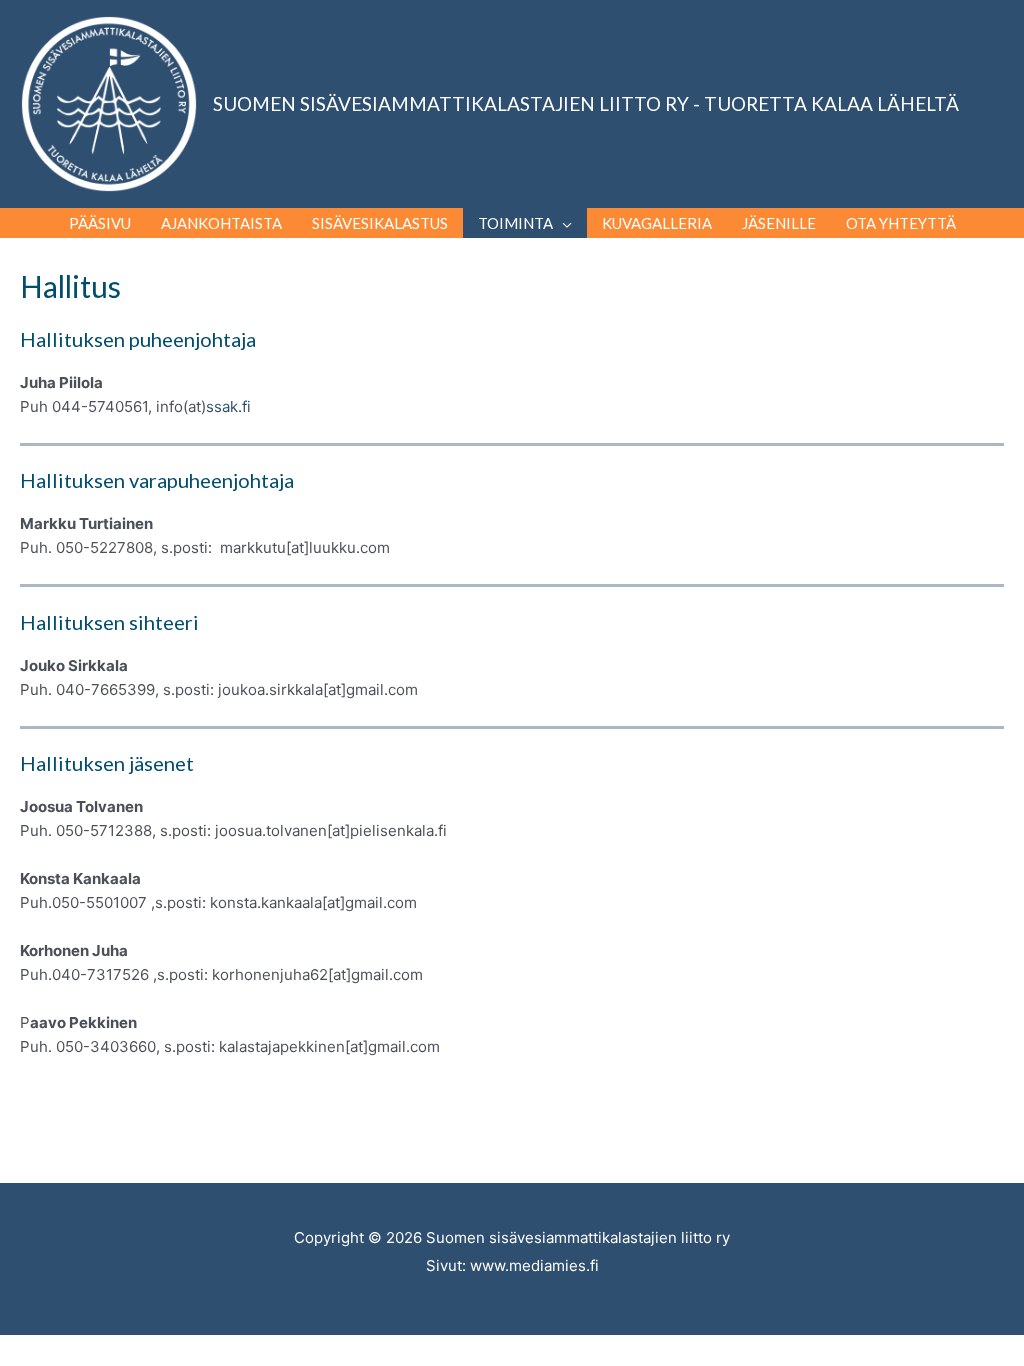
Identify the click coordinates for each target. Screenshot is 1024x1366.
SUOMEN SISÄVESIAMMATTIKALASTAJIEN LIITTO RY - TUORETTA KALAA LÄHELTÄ (586, 103)
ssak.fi (228, 406)
